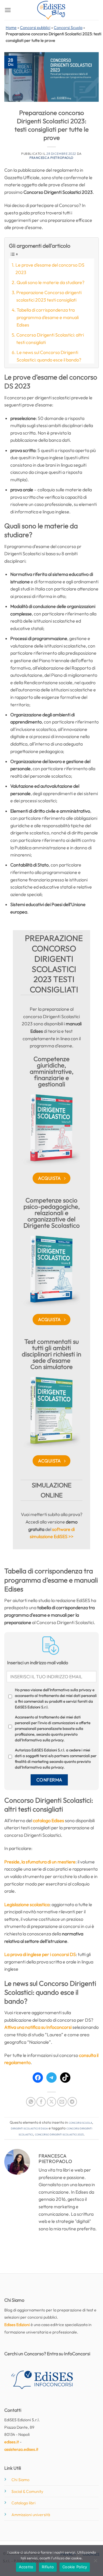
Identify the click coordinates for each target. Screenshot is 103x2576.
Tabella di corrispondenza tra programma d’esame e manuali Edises (48, 317)
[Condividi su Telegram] (72, 2102)
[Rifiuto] (95, 2562)
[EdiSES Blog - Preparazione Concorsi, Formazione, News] (51, 10)
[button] (8, 10)
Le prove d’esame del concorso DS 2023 (50, 269)
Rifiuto (48, 2567)
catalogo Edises (48, 1820)
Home (11, 28)
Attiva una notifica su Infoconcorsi (38, 2027)
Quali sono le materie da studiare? (50, 282)
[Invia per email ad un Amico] (62, 2102)
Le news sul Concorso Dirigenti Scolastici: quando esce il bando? (49, 356)
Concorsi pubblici (35, 28)
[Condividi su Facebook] (41, 2102)
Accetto (26, 2567)
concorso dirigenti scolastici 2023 (59, 2134)
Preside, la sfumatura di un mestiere (40, 1862)
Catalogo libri (23, 2503)
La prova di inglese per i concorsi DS (40, 1954)
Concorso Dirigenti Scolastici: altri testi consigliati (50, 339)
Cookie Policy (75, 2567)
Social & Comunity (27, 2491)
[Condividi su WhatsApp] (31, 2102)
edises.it (12, 2442)
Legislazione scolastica (27, 1904)
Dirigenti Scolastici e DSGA (29, 2128)
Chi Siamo (20, 2480)
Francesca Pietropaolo (51, 158)
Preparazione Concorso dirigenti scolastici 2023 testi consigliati (49, 296)
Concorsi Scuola (68, 28)
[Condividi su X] (52, 2102)
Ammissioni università (31, 2515)
